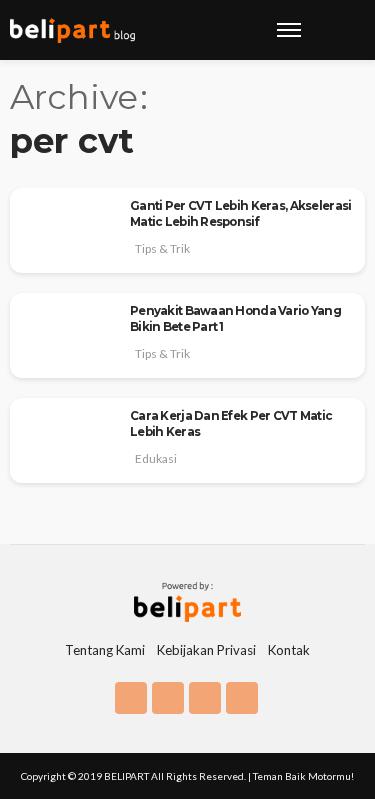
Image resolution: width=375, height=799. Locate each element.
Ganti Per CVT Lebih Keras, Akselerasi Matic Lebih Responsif (240, 214)
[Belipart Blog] (187, 600)
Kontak (289, 650)
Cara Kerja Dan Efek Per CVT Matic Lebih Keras (231, 424)
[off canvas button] (289, 30)
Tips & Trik (162, 248)
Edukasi (156, 458)
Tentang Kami (105, 650)
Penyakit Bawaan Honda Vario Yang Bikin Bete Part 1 (235, 319)
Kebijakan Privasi (206, 650)
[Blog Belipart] (72, 30)
